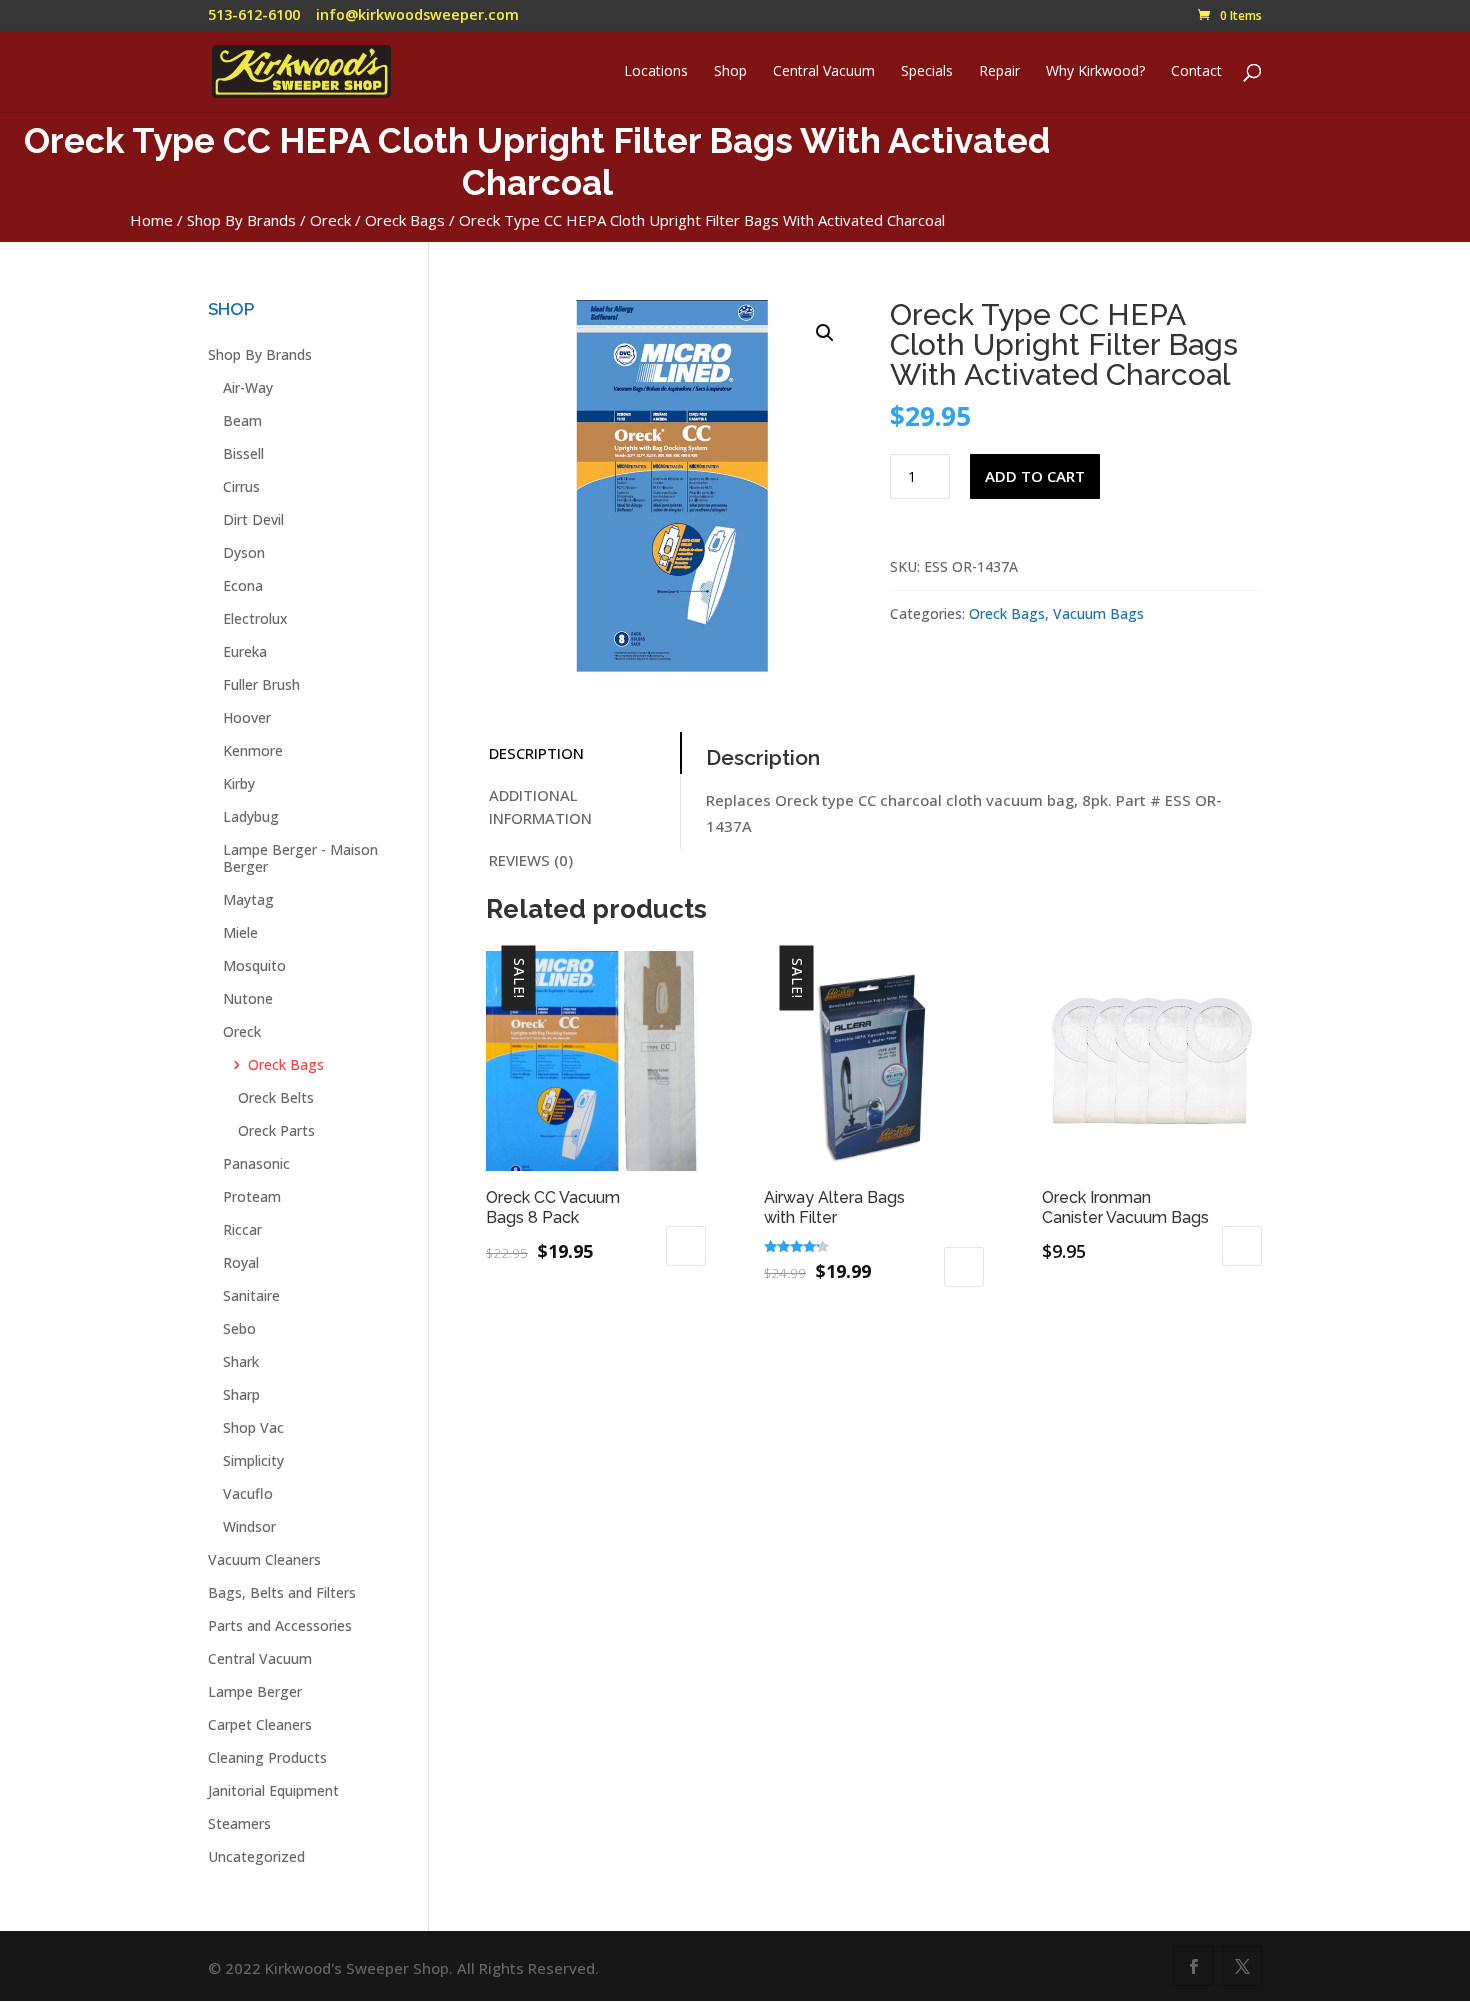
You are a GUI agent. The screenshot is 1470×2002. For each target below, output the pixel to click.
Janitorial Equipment (273, 1790)
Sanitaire (251, 1295)
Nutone (248, 998)
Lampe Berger (255, 1691)
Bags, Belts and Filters (282, 1592)
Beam (242, 420)
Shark (241, 1361)
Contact (1196, 72)
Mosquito (254, 965)
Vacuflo (248, 1493)
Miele (240, 932)
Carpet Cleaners (260, 1724)
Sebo (239, 1328)
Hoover (247, 717)
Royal (241, 1262)
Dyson (244, 552)
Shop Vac (253, 1427)
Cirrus (241, 486)
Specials (927, 72)
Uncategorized (256, 1856)
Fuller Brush (261, 684)
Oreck (330, 220)
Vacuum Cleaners (264, 1559)
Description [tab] (536, 753)
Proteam (252, 1196)
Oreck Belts (276, 1097)
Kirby (239, 783)
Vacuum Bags (1098, 613)
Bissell (243, 453)
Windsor (249, 1526)
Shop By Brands (241, 220)
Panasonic (256, 1163)
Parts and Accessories (280, 1625)
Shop (730, 72)
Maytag (248, 899)
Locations (656, 72)
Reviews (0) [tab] (531, 860)
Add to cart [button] (686, 1246)
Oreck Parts (276, 1130)
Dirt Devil (253, 519)
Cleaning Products (267, 1757)
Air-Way (248, 387)
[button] (825, 333)
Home (151, 220)
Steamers (239, 1823)
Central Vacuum (824, 72)
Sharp (241, 1394)
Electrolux (255, 618)
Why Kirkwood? (1095, 72)
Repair (999, 72)
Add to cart (1035, 476)
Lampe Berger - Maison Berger (300, 858)
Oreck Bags (405, 220)
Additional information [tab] (540, 806)
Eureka (245, 651)
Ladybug (251, 816)
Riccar (242, 1229)
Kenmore (253, 750)
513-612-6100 (254, 14)
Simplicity (253, 1460)
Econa (243, 585)
